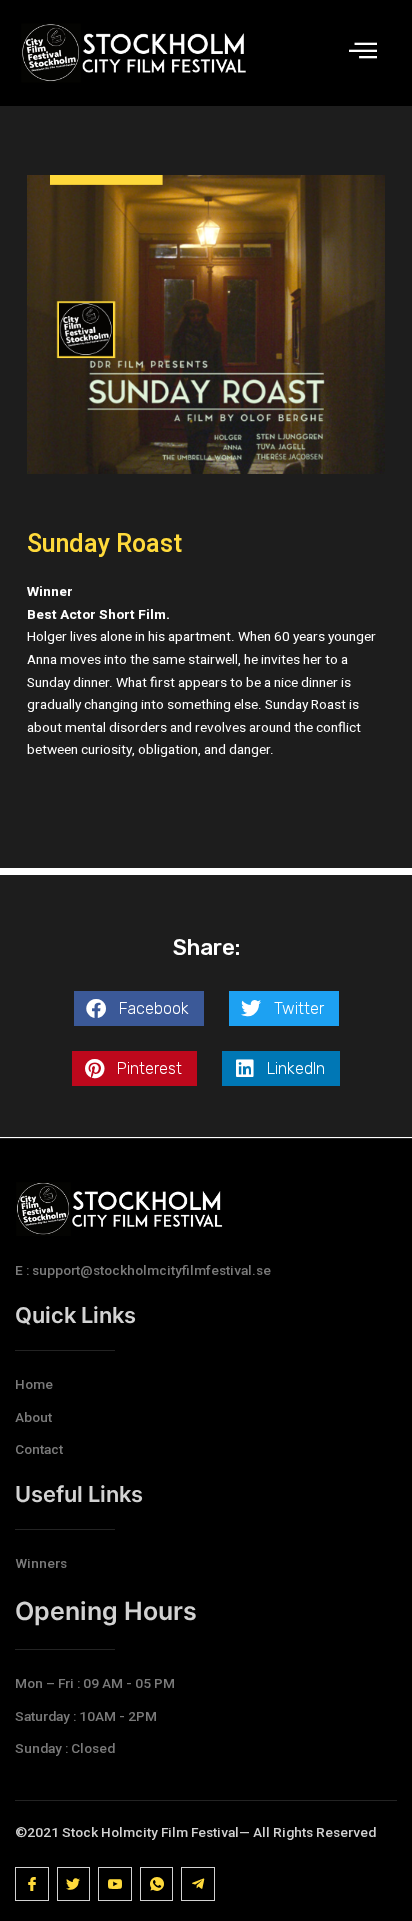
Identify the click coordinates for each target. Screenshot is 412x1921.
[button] (139, 1008)
